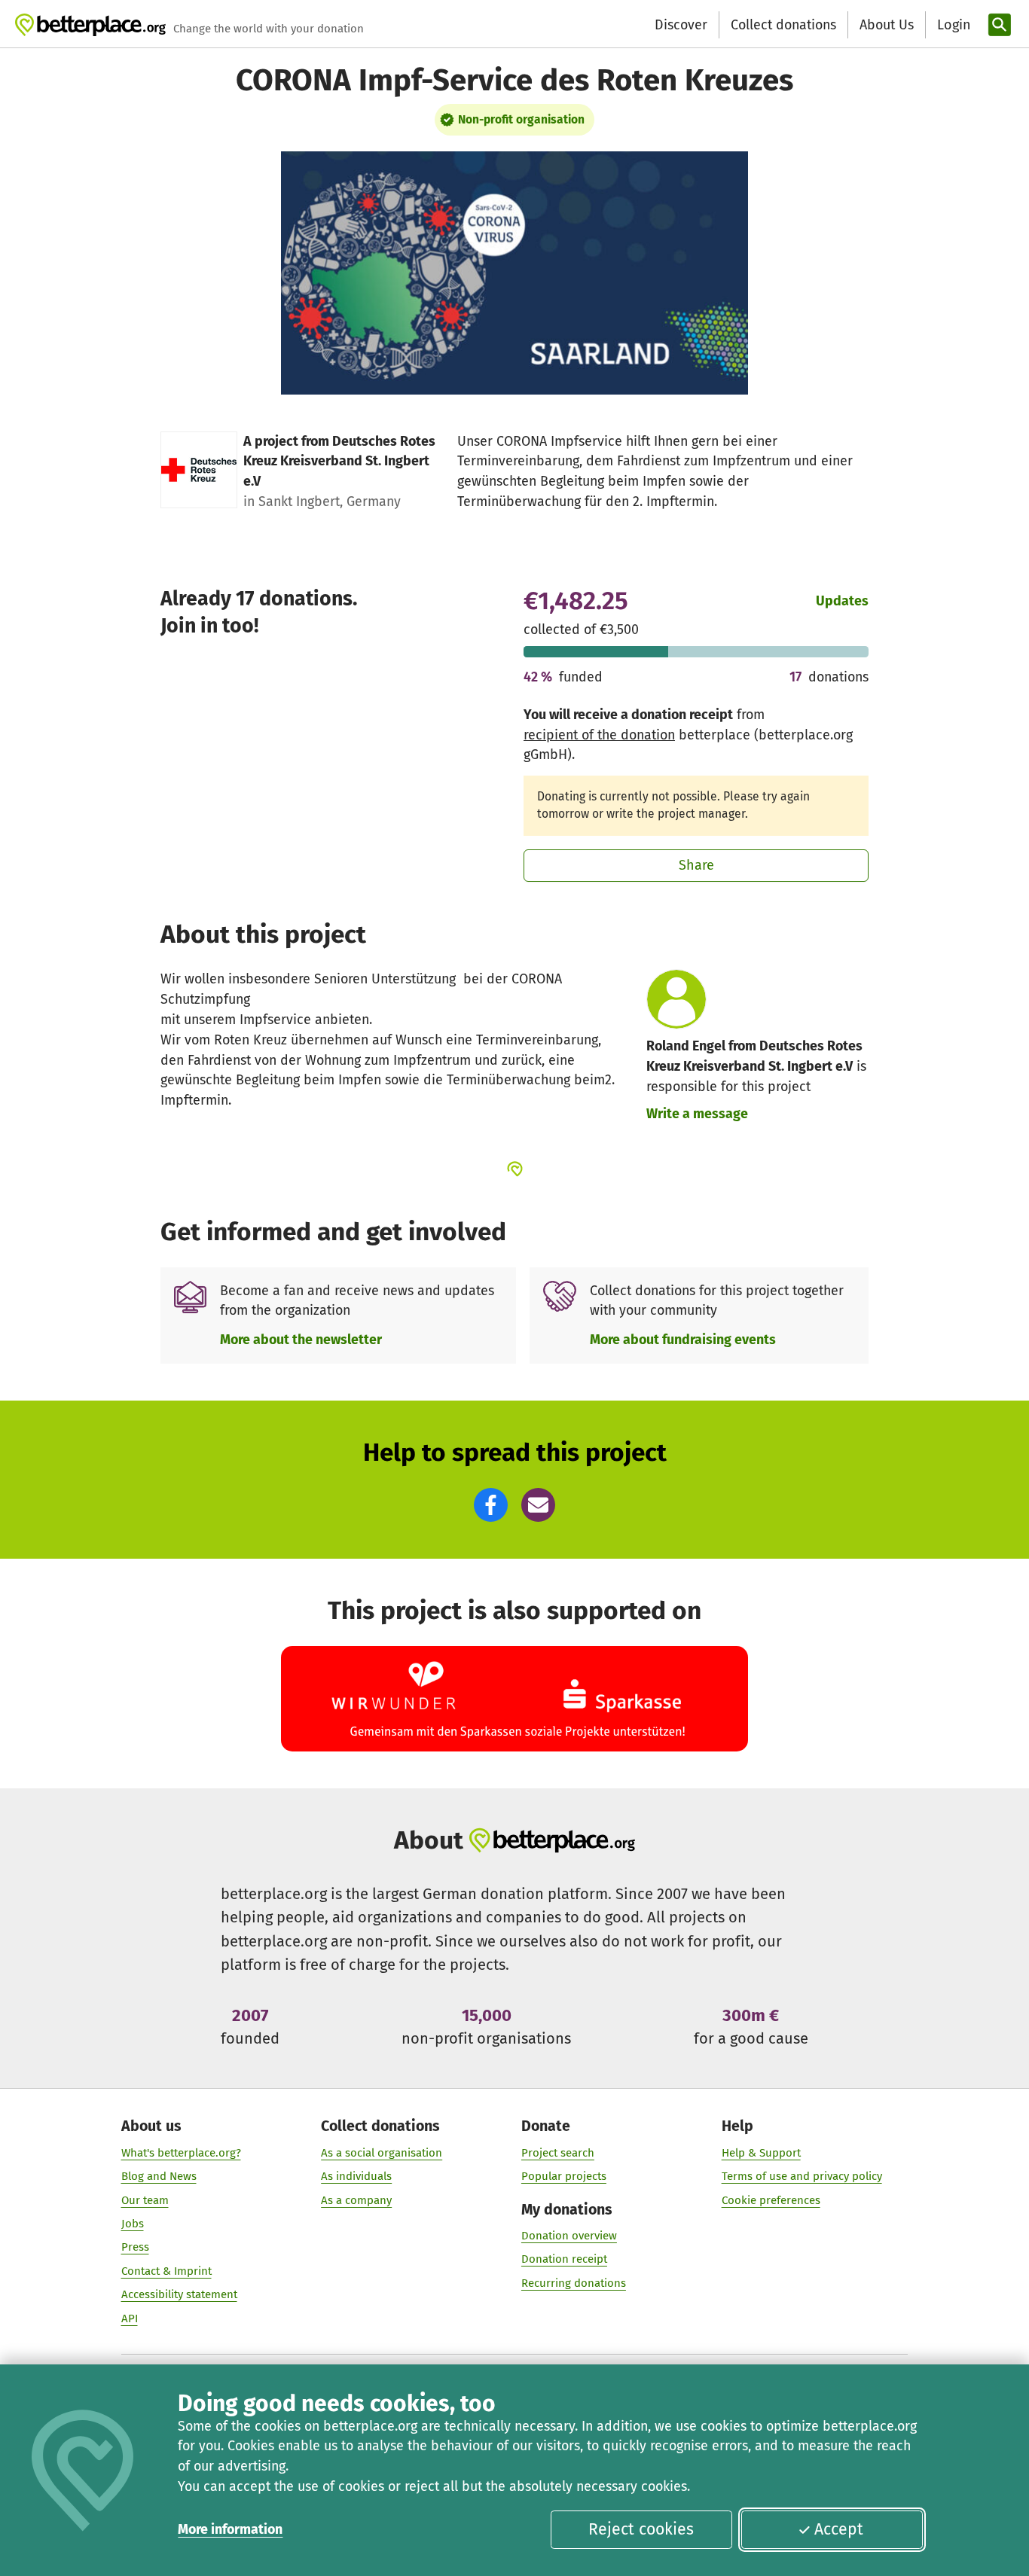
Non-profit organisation (521, 119)
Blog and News (159, 2176)
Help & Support (761, 2153)
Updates (842, 601)
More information (230, 2529)
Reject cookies (641, 2529)
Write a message (697, 1114)
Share (696, 865)
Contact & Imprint (166, 2271)
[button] (491, 1505)
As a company (356, 2200)
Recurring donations (574, 2283)
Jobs (133, 2224)
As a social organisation (382, 2153)
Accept (839, 2529)
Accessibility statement (179, 2294)
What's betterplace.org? (181, 2153)
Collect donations (783, 25)
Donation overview (569, 2236)
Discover (681, 25)
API (130, 2318)
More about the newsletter (301, 1340)
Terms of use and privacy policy (802, 2176)
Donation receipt (564, 2259)
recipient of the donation (599, 735)
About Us (887, 25)
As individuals (356, 2176)
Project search (558, 2153)
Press (135, 2247)
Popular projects (564, 2176)
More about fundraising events (683, 1340)
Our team (145, 2200)
